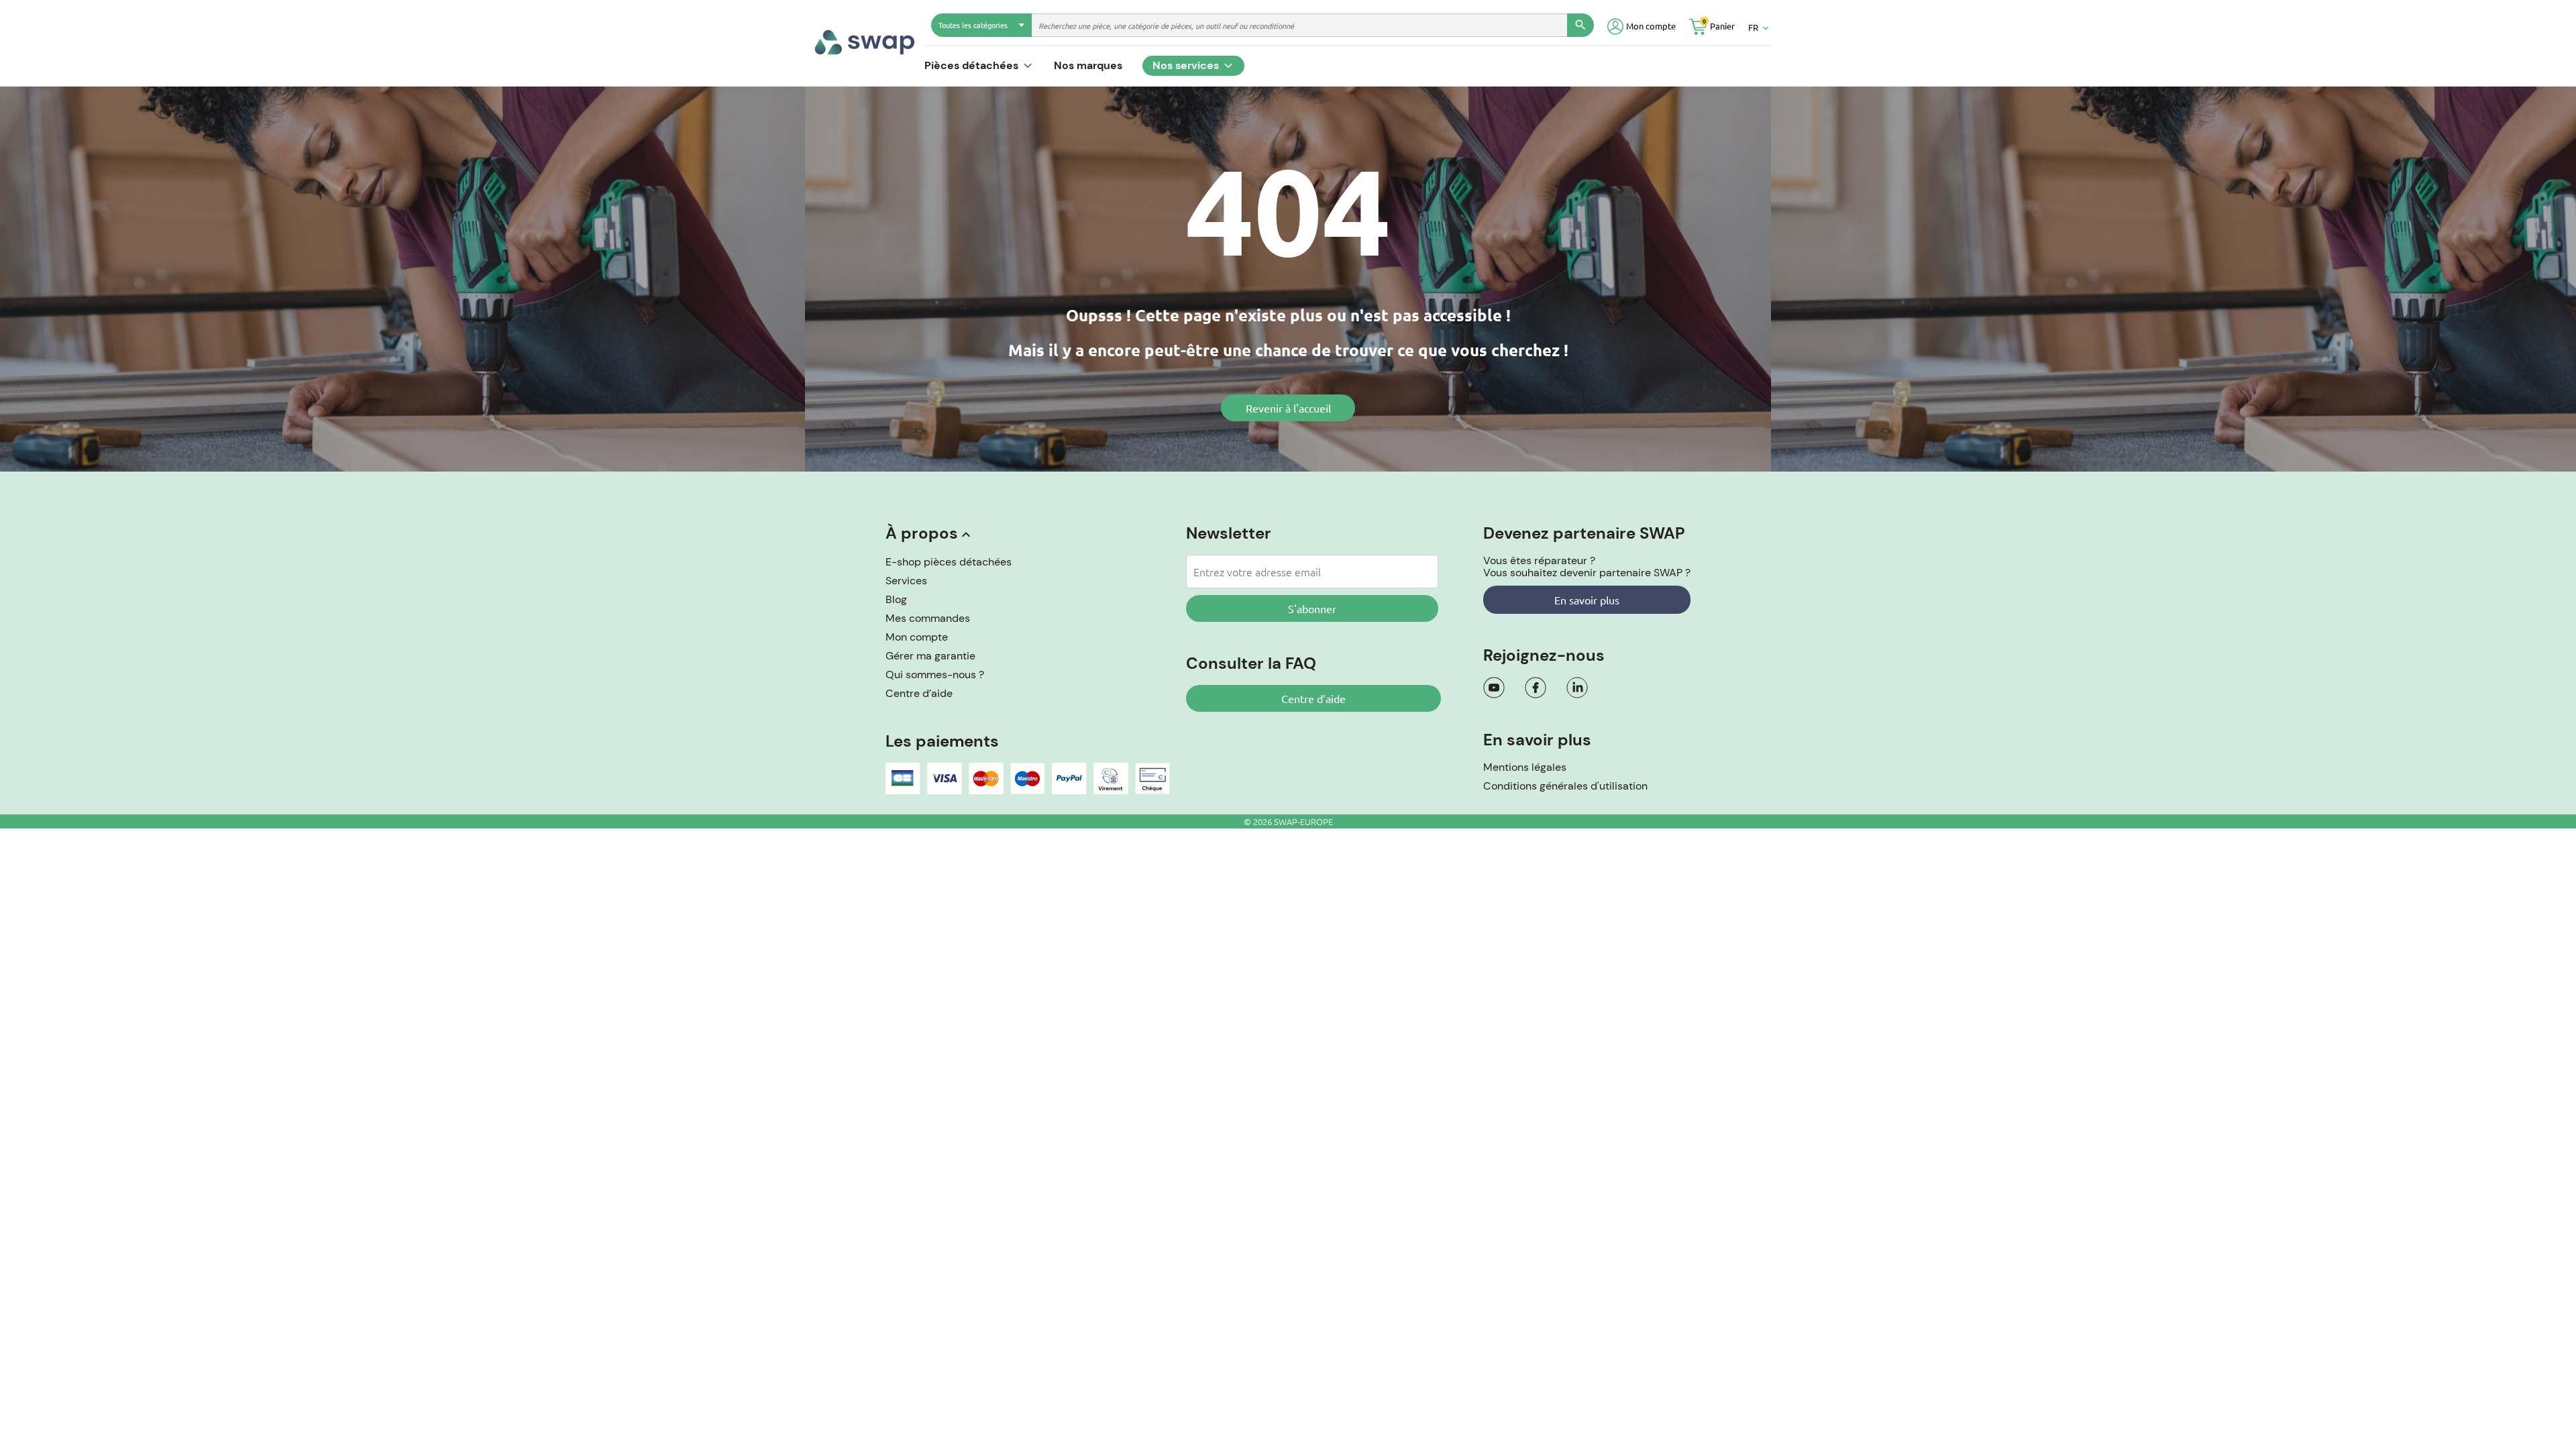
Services (906, 581)
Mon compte (917, 637)
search (1580, 25)
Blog (896, 599)
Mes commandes (928, 618)
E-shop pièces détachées (949, 562)
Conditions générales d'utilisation (1565, 786)
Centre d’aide (919, 693)
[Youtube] (1494, 688)
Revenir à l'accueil (1288, 408)
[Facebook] (1536, 688)
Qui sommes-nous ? (935, 675)
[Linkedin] (1577, 688)
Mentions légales (1525, 767)
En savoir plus (1587, 600)
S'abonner (1312, 608)
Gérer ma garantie (930, 656)
